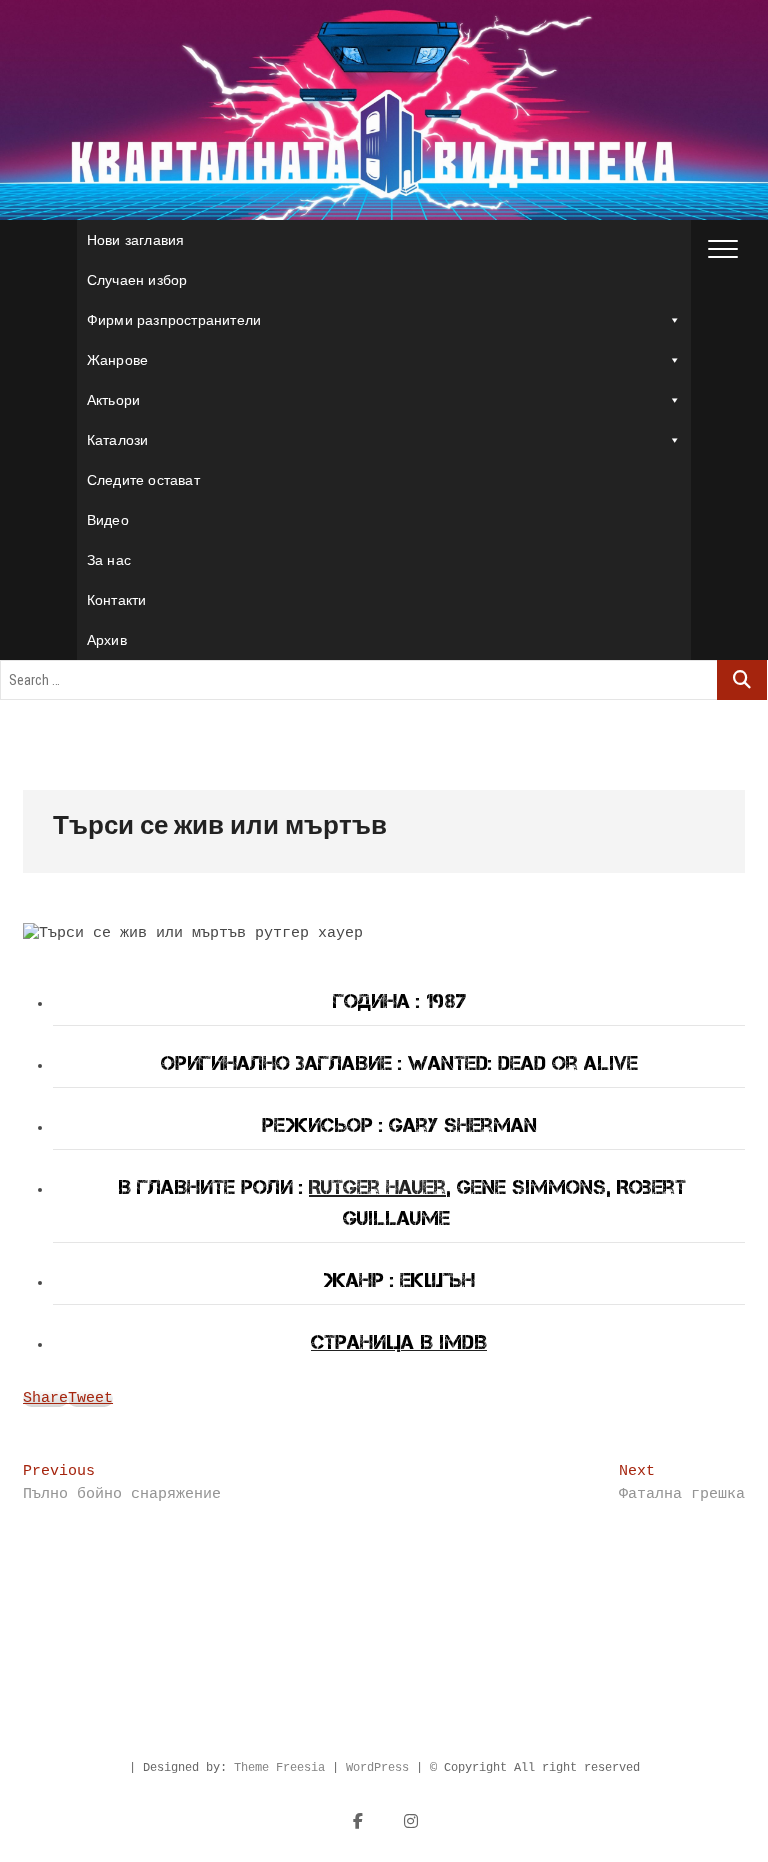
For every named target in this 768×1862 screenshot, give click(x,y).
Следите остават (143, 480)
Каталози (118, 440)
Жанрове (117, 360)
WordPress (377, 1768)
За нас (109, 560)
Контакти (117, 600)
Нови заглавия (136, 240)
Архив (107, 640)
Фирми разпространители (174, 320)
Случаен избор (137, 280)
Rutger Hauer (377, 1187)
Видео (108, 520)
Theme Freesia (279, 1768)
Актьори (113, 400)
